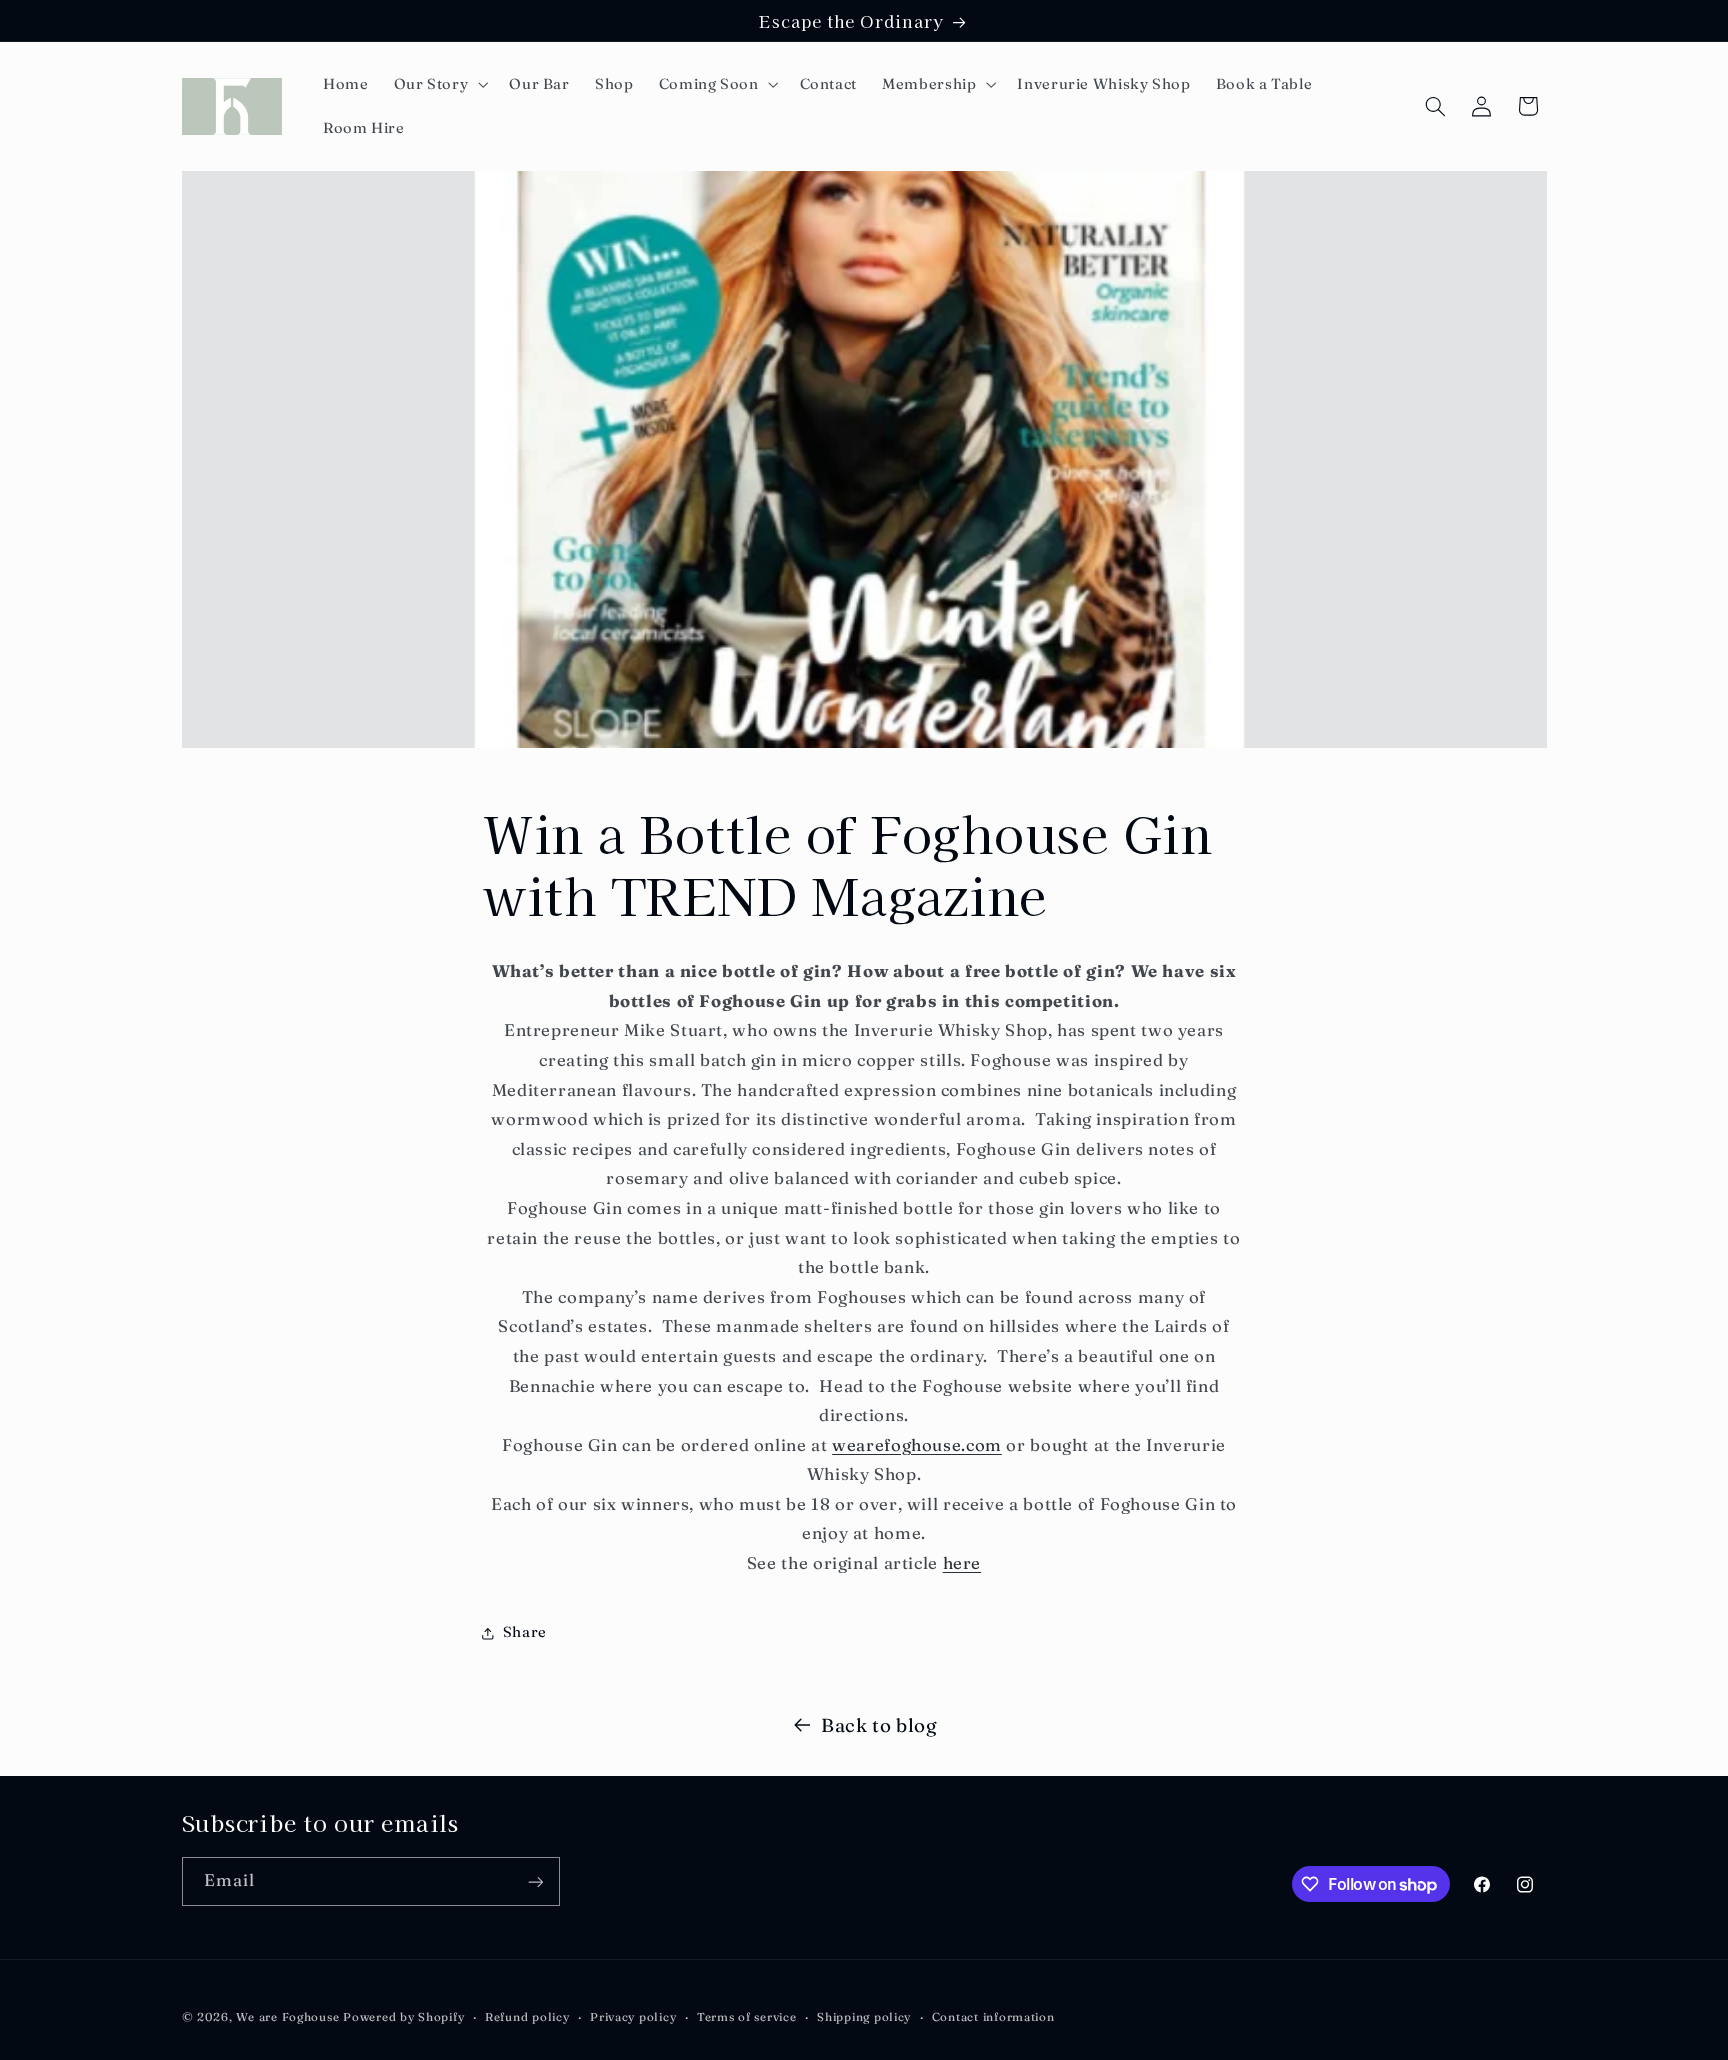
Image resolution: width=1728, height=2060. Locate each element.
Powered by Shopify (403, 2017)
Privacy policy (633, 2017)
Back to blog (879, 1725)
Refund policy (527, 2017)
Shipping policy (864, 2017)
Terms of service (747, 2017)
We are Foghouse (287, 2017)
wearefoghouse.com (917, 1445)
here (962, 1563)
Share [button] (525, 1632)
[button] (439, 84)
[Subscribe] (535, 1881)
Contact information (993, 2017)
